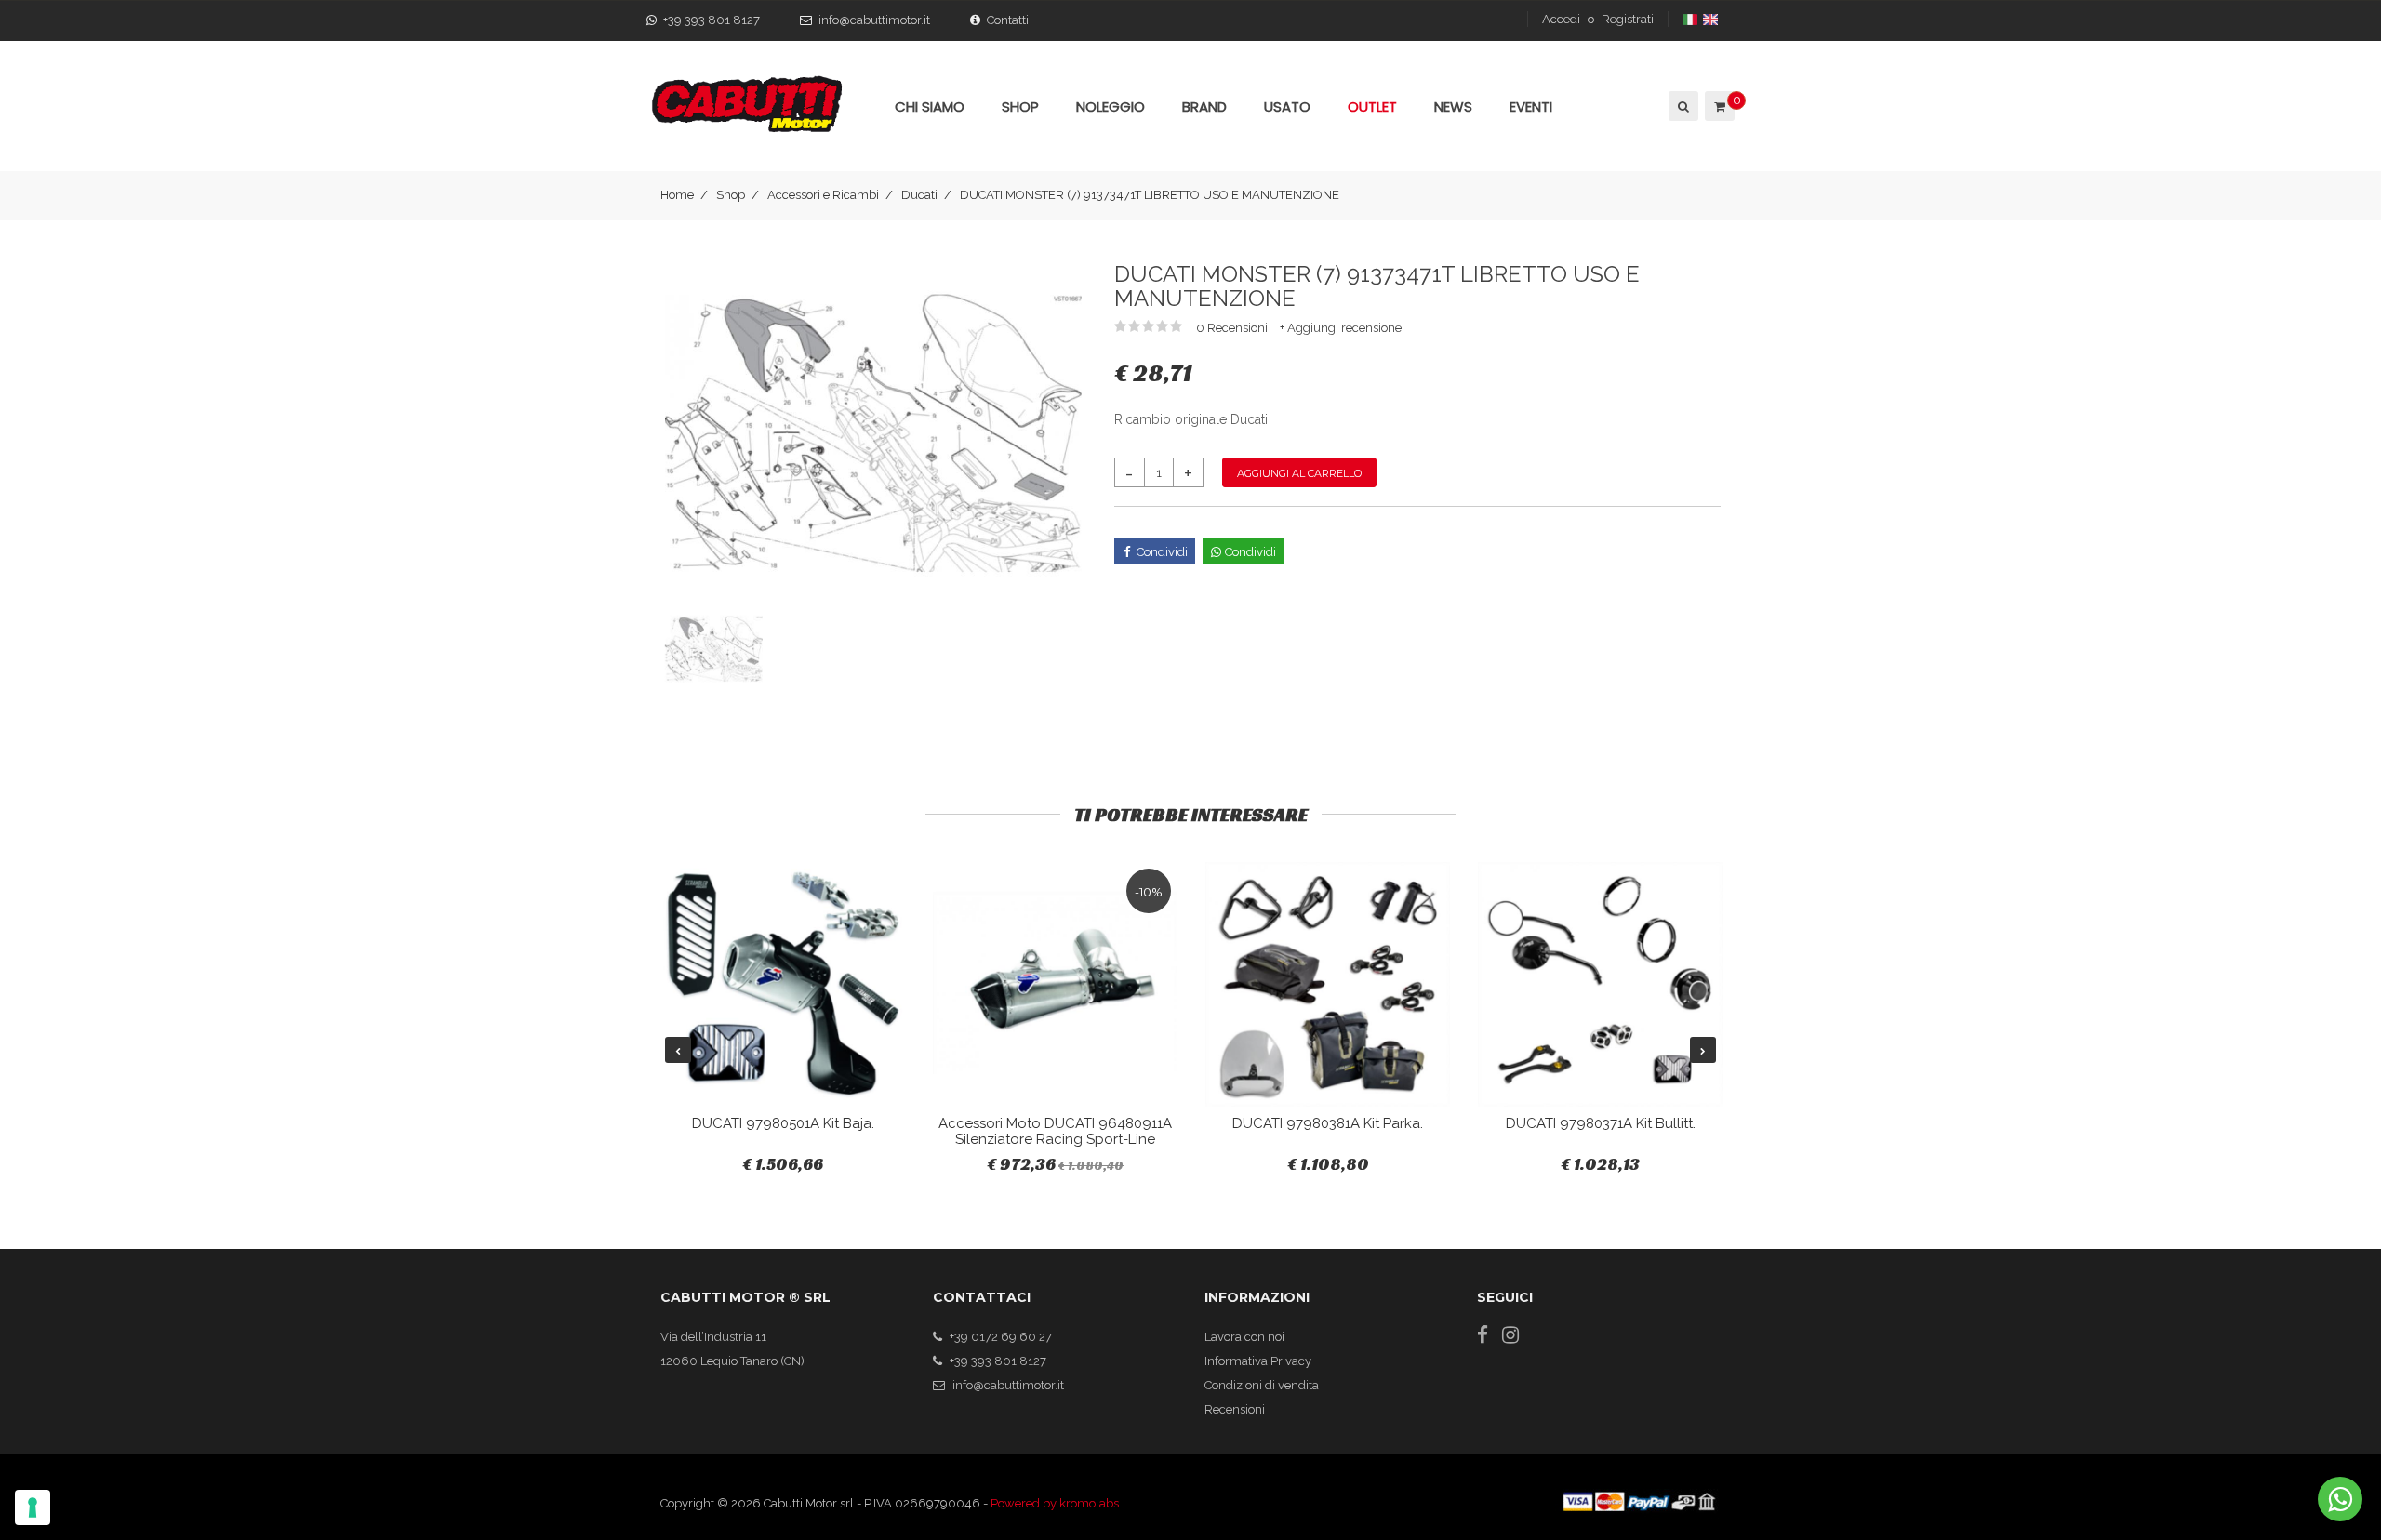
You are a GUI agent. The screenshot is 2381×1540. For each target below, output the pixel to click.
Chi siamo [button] (930, 106)
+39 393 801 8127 (712, 20)
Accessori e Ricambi (823, 195)
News (1453, 106)
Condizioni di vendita (1262, 1385)
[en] (1712, 19)
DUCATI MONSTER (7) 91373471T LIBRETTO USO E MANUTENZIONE (1150, 195)
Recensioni (1235, 1409)
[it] (1691, 19)
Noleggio (1111, 106)
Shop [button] (1020, 106)
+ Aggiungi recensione (1341, 328)
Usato (1287, 106)
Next (1703, 1050)
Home (677, 195)
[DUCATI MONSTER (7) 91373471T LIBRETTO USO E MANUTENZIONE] (873, 433)
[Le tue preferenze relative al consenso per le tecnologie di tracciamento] (33, 1507)
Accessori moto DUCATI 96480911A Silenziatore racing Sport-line (1055, 1131)
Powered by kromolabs (1055, 1503)
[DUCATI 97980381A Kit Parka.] (1328, 984)
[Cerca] (1682, 106)
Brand (1204, 106)
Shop (731, 195)
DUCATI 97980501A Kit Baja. (783, 1123)
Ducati (919, 195)
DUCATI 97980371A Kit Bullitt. (1601, 1123)
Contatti (1008, 20)
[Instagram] (1510, 1335)
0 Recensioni (1233, 328)
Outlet (1372, 106)
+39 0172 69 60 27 (1001, 1337)
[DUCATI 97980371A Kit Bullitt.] (1600, 984)
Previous (678, 1050)
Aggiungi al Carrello (1299, 473)
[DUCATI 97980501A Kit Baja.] (783, 984)
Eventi (1531, 106)
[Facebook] (1483, 1335)
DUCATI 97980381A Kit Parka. (1328, 1123)
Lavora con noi (1244, 1337)
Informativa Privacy (1258, 1361)
